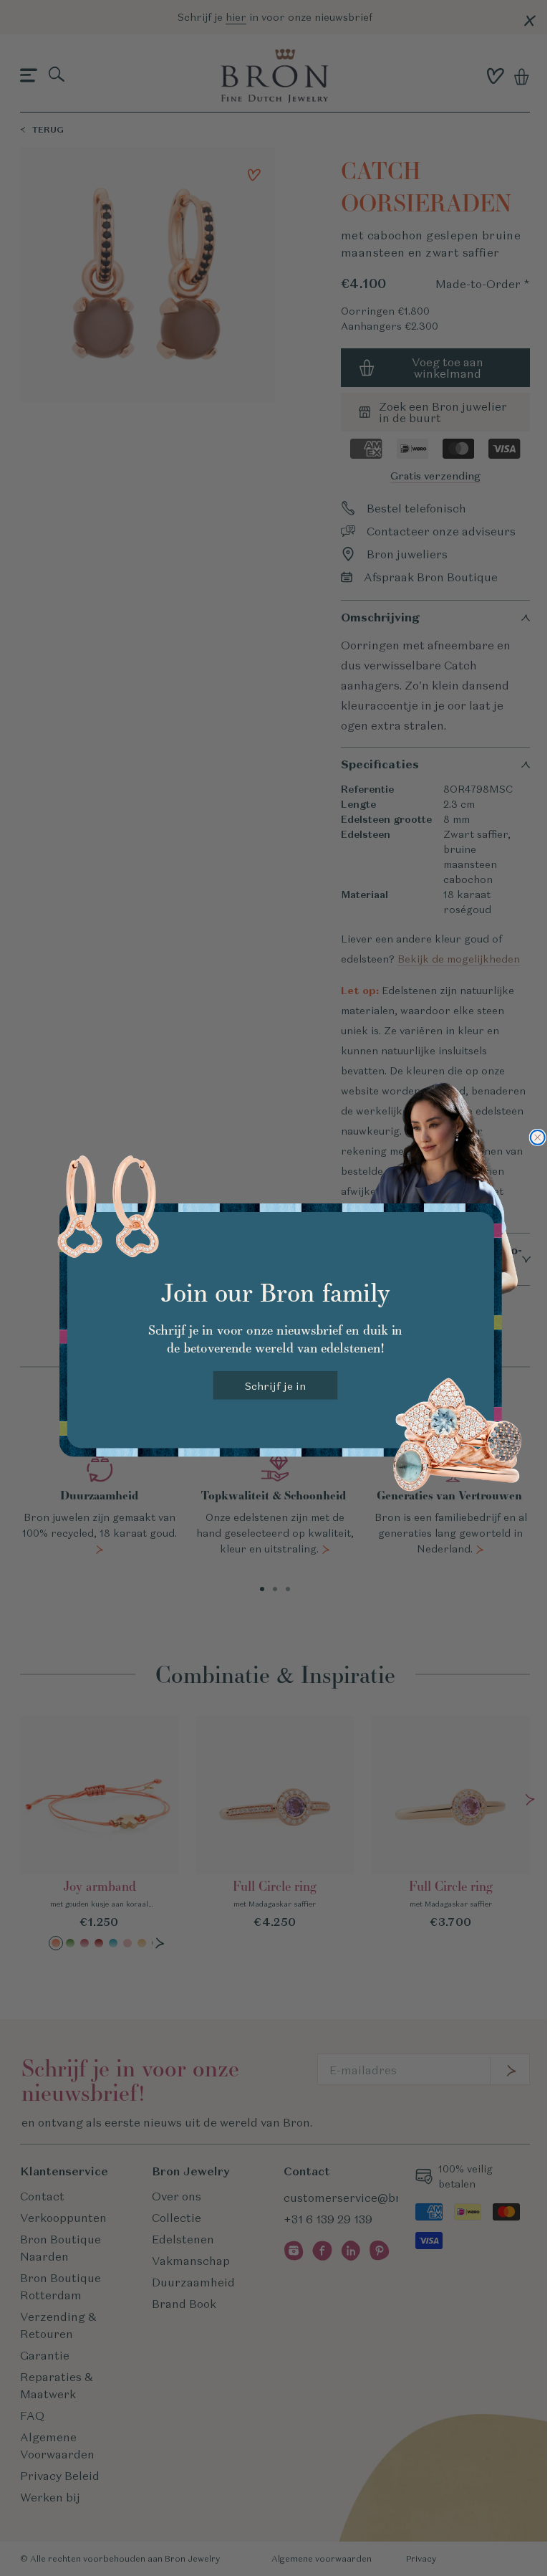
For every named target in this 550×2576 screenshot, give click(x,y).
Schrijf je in (275, 1385)
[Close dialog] (537, 1137)
